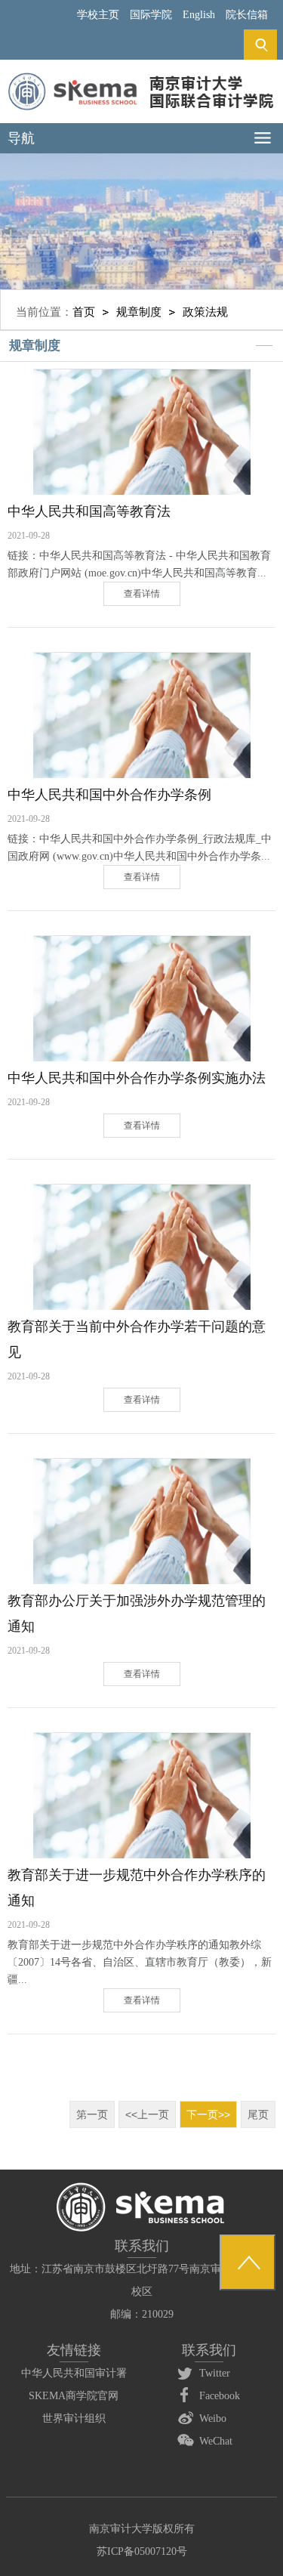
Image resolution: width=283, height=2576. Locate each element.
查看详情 (142, 594)
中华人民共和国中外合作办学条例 (109, 795)
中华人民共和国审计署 (74, 2373)
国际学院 (151, 15)
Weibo (213, 2418)
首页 (84, 312)
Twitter (215, 2373)
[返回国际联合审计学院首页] (141, 77)
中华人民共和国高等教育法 (89, 511)
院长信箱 (247, 15)
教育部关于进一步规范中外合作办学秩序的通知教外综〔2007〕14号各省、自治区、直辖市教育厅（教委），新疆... (140, 1962)
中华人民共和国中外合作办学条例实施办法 (137, 1078)
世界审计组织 (74, 2418)
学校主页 (98, 15)
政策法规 (205, 312)
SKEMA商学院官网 (74, 2396)
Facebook (220, 2396)
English (199, 15)
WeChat (216, 2441)
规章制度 (139, 312)
